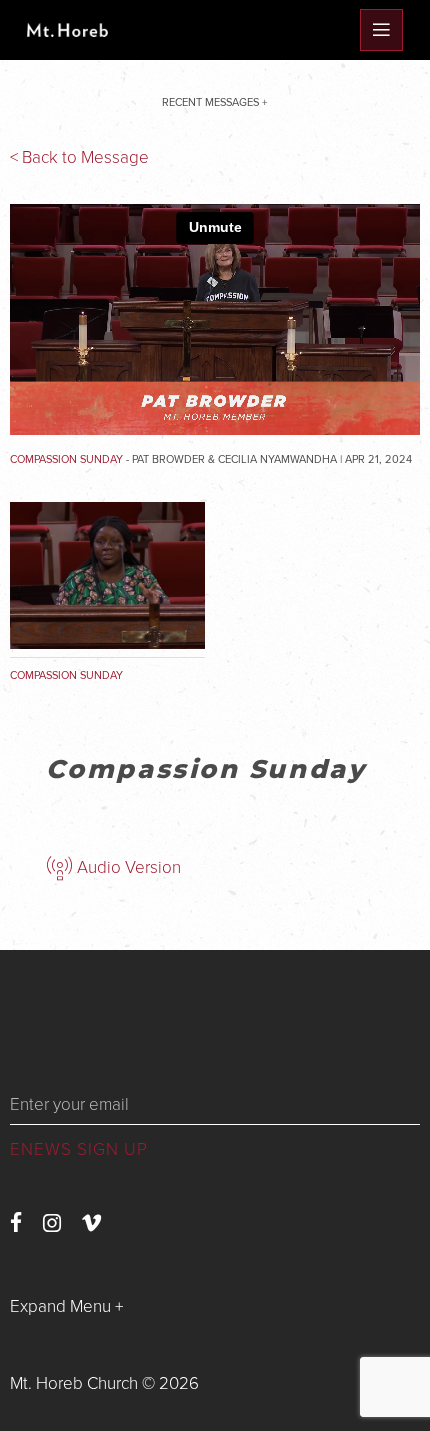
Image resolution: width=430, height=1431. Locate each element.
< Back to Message (79, 157)
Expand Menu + (66, 1306)
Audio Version (127, 867)
